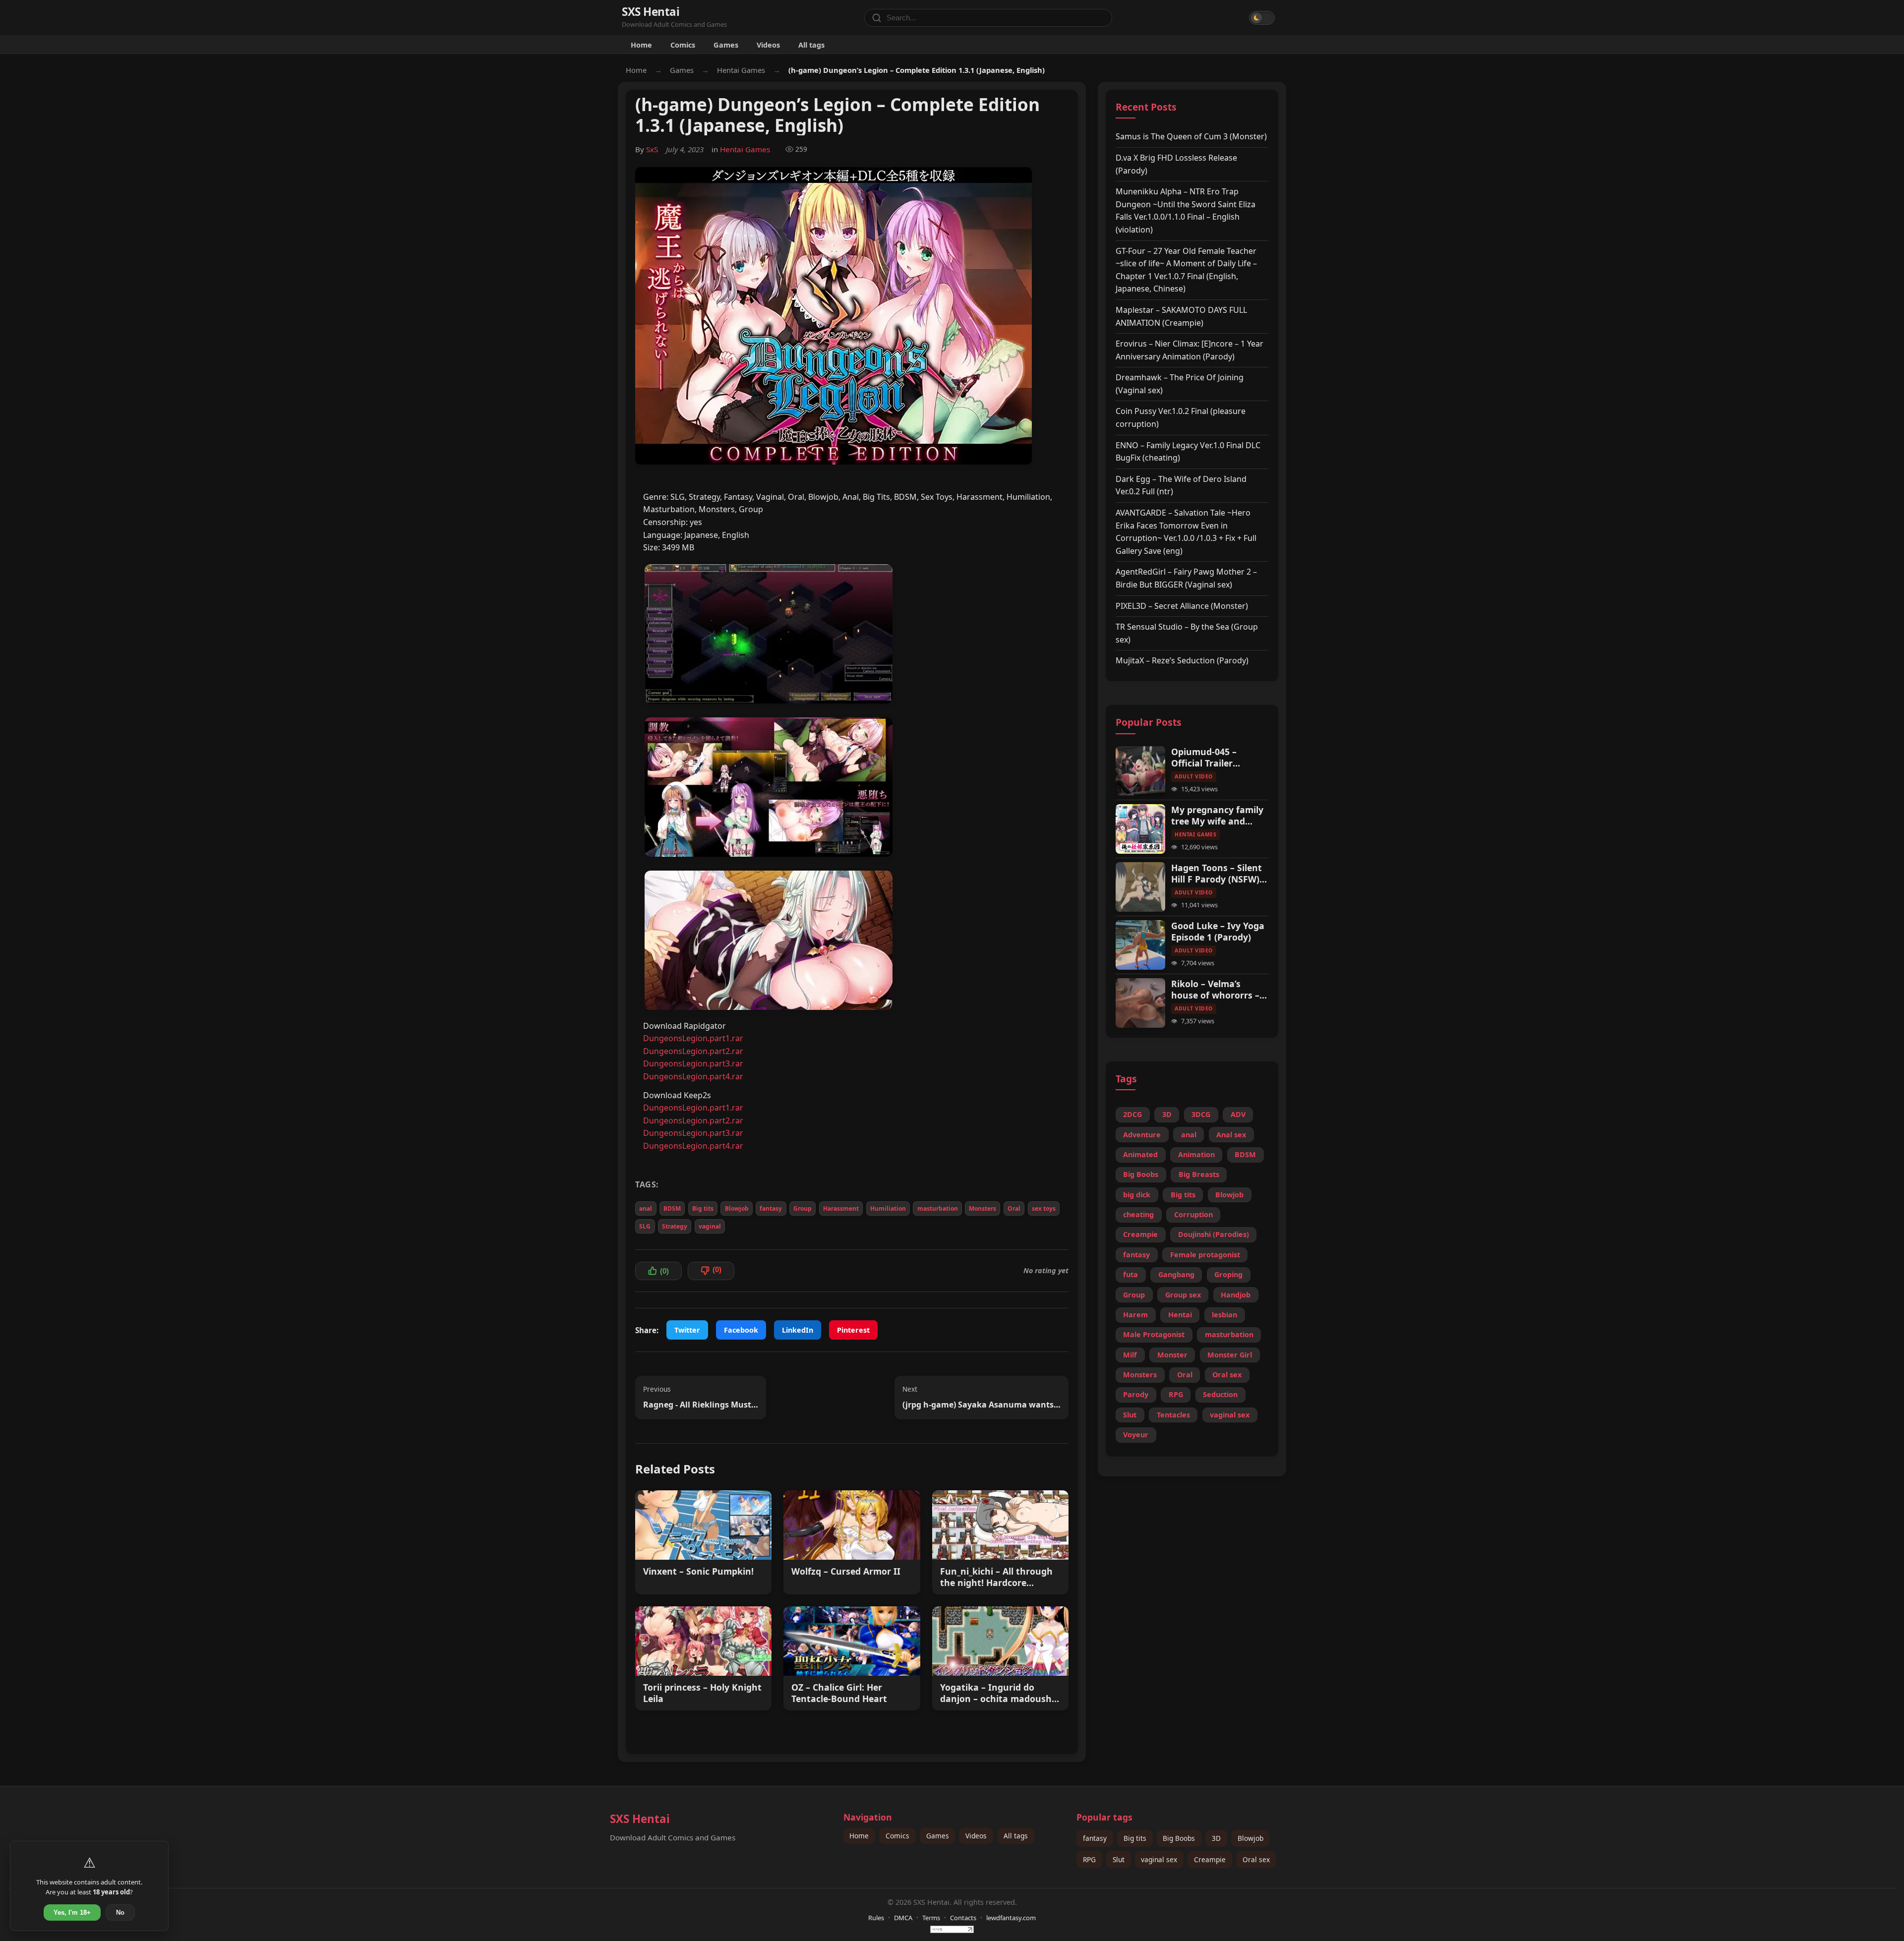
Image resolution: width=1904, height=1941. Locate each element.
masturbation (938, 1208)
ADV (1238, 1114)
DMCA (903, 1918)
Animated (1140, 1154)
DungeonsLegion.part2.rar (693, 1051)
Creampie (1140, 1234)
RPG (1176, 1394)
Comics (683, 45)
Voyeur (1136, 1435)
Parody (1136, 1394)
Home (641, 45)
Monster (1172, 1355)
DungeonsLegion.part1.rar (693, 1038)
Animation (1196, 1154)
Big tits (703, 1208)
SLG (645, 1226)
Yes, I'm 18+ (72, 1912)
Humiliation (888, 1208)
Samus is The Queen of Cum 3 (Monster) (1191, 136)
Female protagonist (1205, 1255)
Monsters (982, 1208)
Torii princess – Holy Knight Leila (702, 1693)
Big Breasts (1199, 1174)
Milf (1130, 1355)
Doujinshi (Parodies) (1214, 1234)
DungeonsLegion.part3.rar (693, 1063)
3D (1167, 1114)
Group (803, 1208)
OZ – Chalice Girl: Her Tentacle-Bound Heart (839, 1693)
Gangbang (1176, 1274)
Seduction (1220, 1394)
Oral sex (1227, 1375)
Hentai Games (741, 70)
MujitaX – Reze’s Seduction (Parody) (1182, 660)
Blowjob (737, 1208)
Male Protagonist (1154, 1334)
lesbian (1224, 1315)
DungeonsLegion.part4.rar (693, 1076)
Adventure (1142, 1135)
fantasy (771, 1208)
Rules (876, 1918)
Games (726, 45)
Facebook (741, 1330)
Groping (1228, 1274)
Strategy (675, 1226)
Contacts (963, 1918)
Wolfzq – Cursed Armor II (846, 1571)
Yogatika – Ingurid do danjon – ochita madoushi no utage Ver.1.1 (997, 1693)
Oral (1014, 1208)
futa (1130, 1274)
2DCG (1132, 1114)
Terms (931, 1918)
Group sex (1183, 1295)
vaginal (710, 1226)
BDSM (672, 1208)
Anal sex (1231, 1135)
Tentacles (1173, 1415)
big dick (1137, 1195)
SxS (652, 149)
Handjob (1236, 1295)
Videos (768, 45)
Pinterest (853, 1330)
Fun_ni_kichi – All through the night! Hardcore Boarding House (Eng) (996, 1577)
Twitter (687, 1330)
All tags (811, 45)
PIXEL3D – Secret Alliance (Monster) (1182, 606)
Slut (1130, 1415)
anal (646, 1208)
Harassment (841, 1208)
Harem (1135, 1315)
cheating (1138, 1214)
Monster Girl (1230, 1355)
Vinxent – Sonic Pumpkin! (698, 1571)
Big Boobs (1141, 1174)
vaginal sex (1230, 1415)
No (120, 1912)
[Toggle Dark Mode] (1262, 18)
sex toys (1044, 1208)
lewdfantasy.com (1011, 1918)
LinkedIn (798, 1330)
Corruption (1193, 1214)
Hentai (1180, 1315)
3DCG (1201, 1114)
